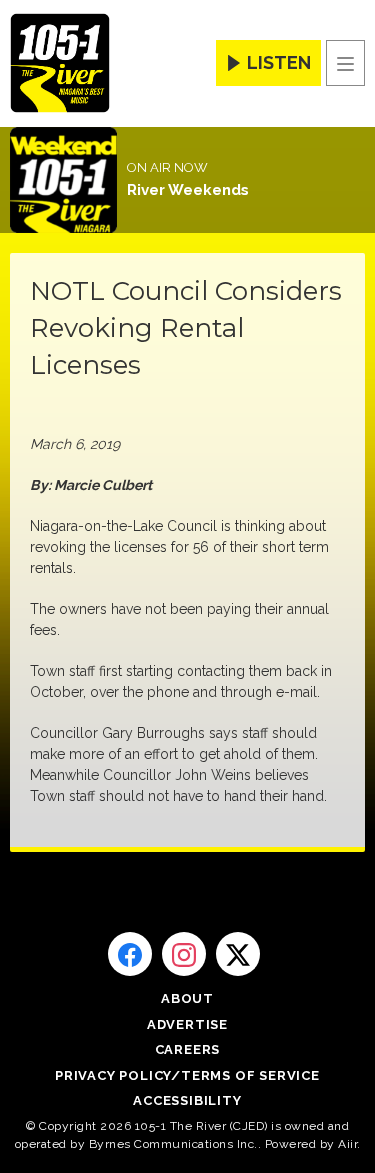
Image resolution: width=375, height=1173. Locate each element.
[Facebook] (130, 954)
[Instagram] (184, 954)
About (187, 998)
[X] (238, 954)
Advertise (187, 1024)
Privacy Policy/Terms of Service (187, 1075)
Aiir (347, 1144)
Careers (188, 1049)
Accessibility (187, 1100)
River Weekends (188, 190)
